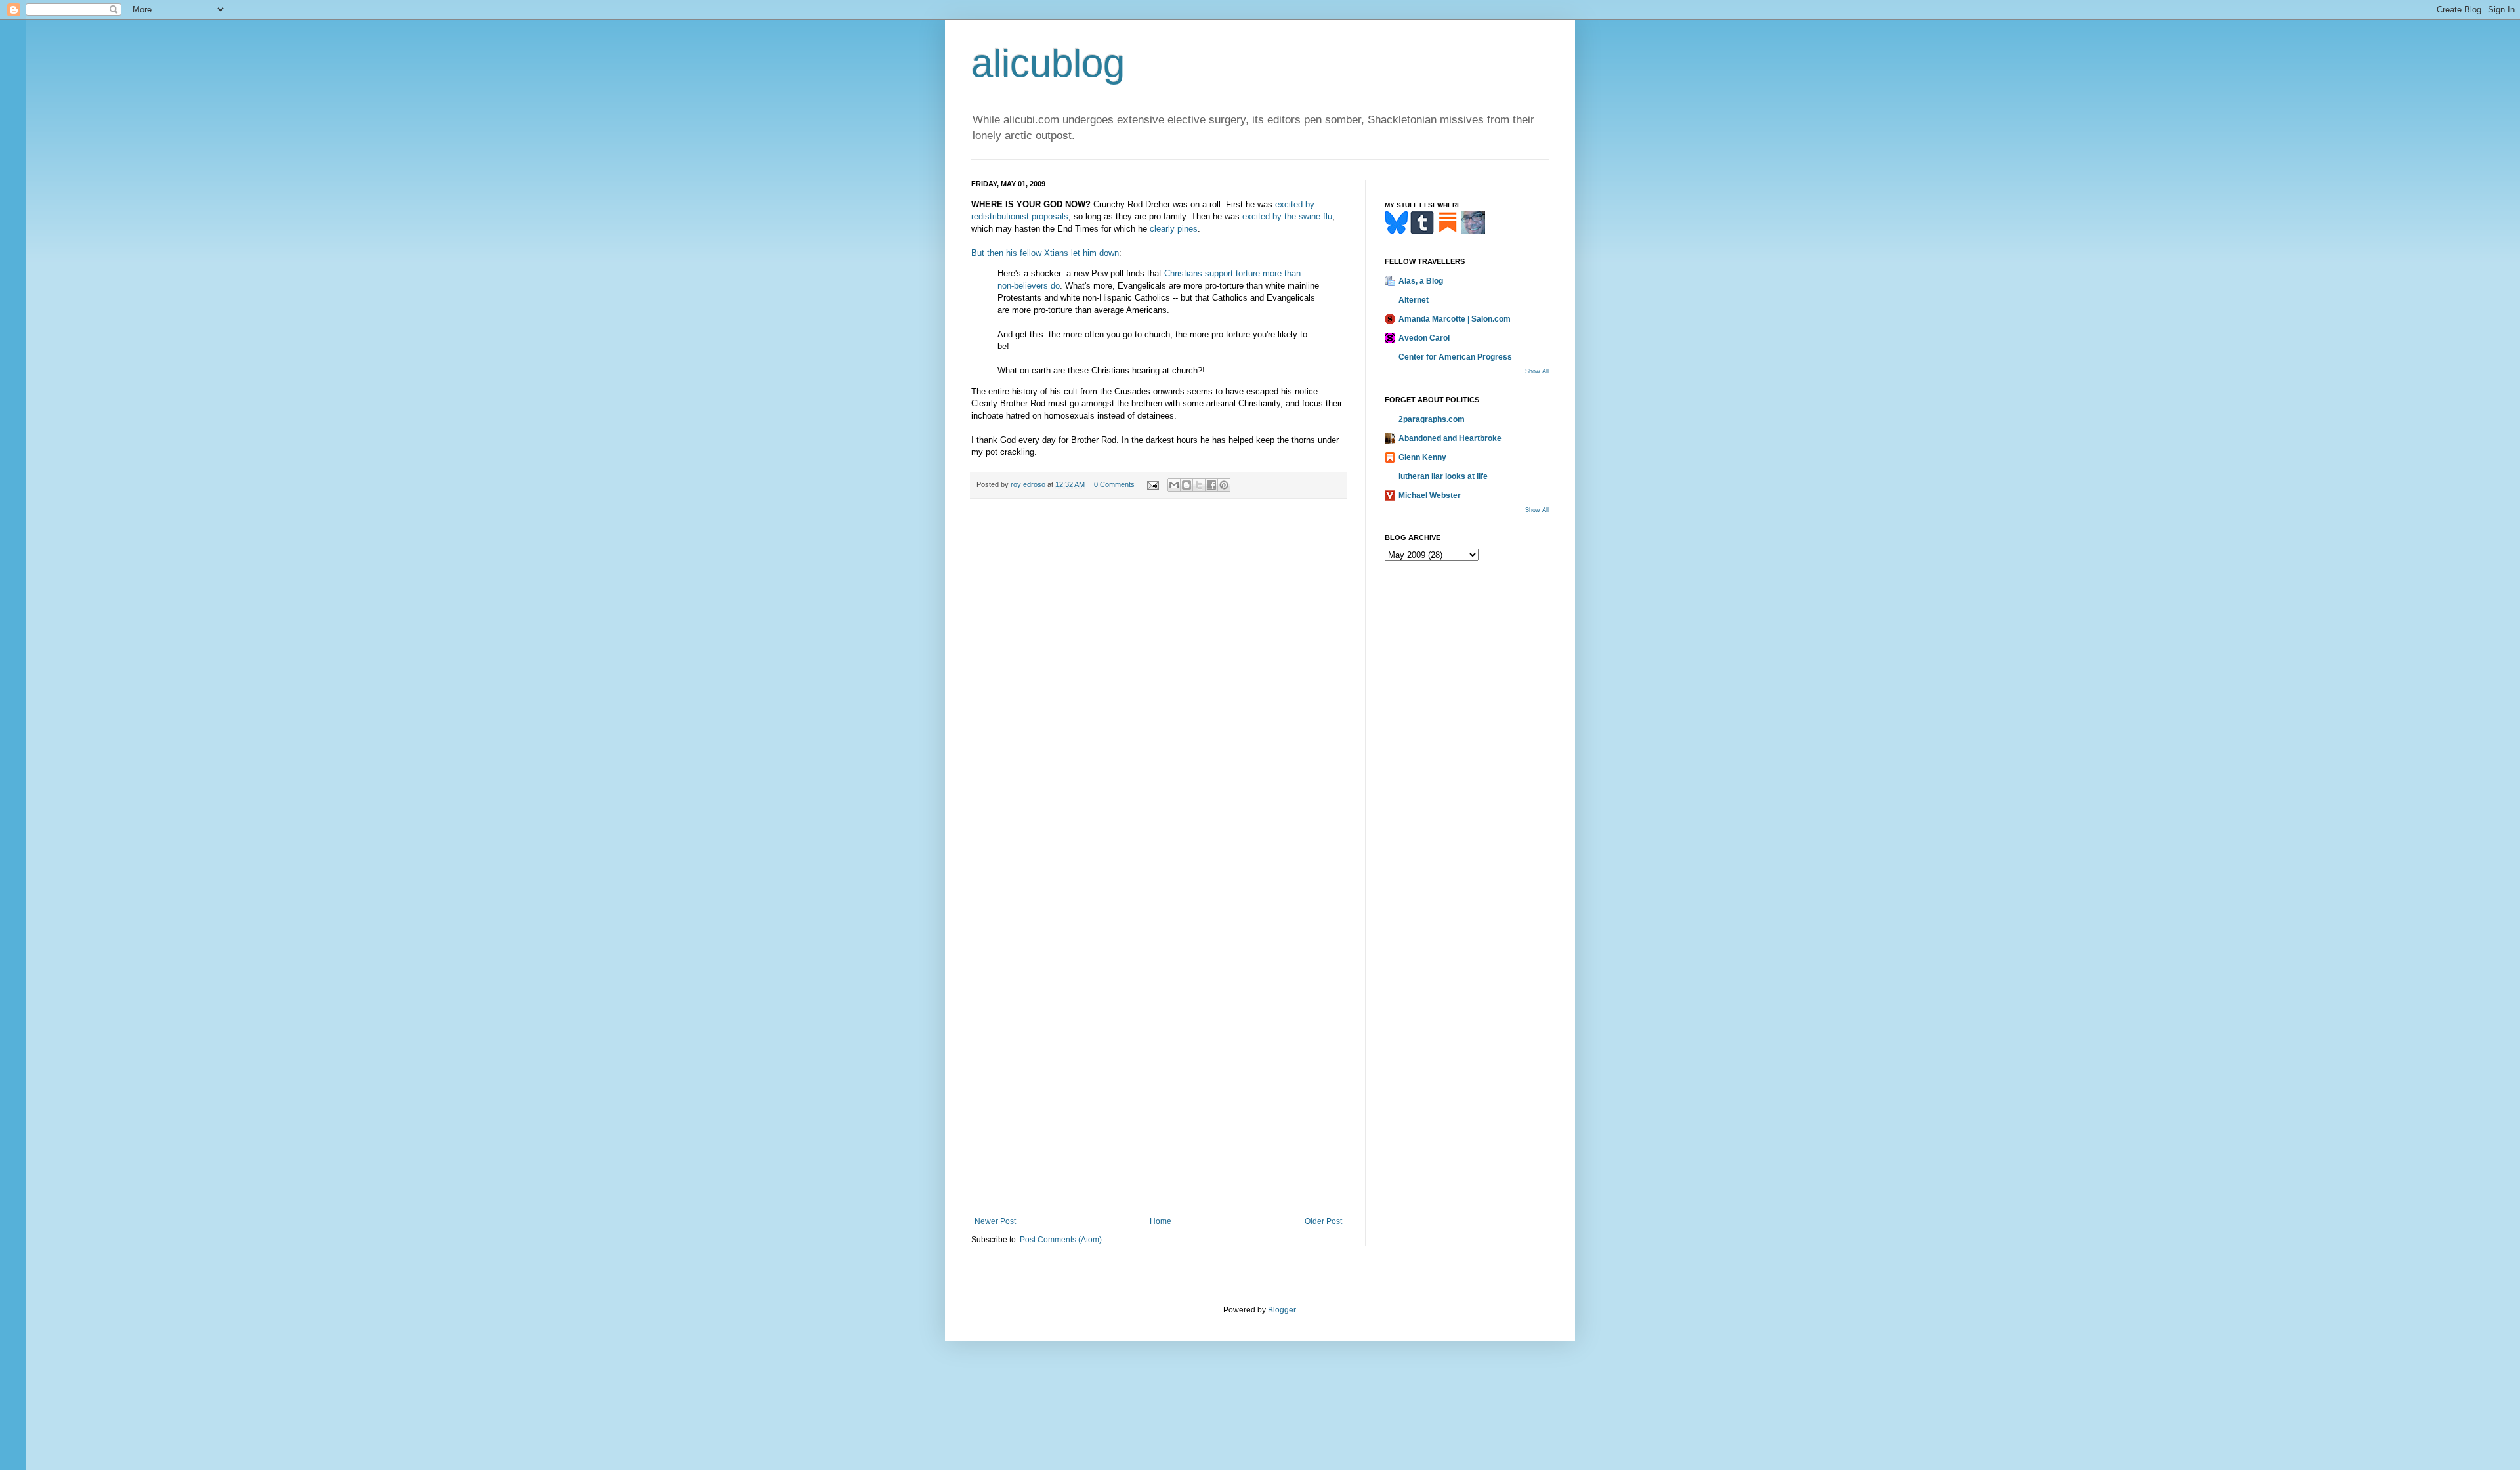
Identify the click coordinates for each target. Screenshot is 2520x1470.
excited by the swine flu (1287, 216)
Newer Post (995, 1221)
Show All (1537, 371)
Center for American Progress (1455, 357)
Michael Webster (1430, 495)
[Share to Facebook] (1211, 485)
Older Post (1323, 1221)
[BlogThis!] (1186, 485)
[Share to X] (1199, 485)
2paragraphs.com (1432, 419)
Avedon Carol (1424, 338)
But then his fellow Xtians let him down (1045, 253)
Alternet (1414, 300)
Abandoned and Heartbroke (1450, 438)
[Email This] (1174, 485)
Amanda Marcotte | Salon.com (1455, 319)
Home (1161, 1221)
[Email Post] (1152, 484)
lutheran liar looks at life (1443, 476)
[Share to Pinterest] (1224, 485)
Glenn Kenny (1422, 457)
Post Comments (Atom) (1061, 1240)
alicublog (1048, 63)
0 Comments (1114, 484)
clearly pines (1174, 229)
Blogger (1282, 1310)
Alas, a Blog (1421, 281)
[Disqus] (1158, 690)
